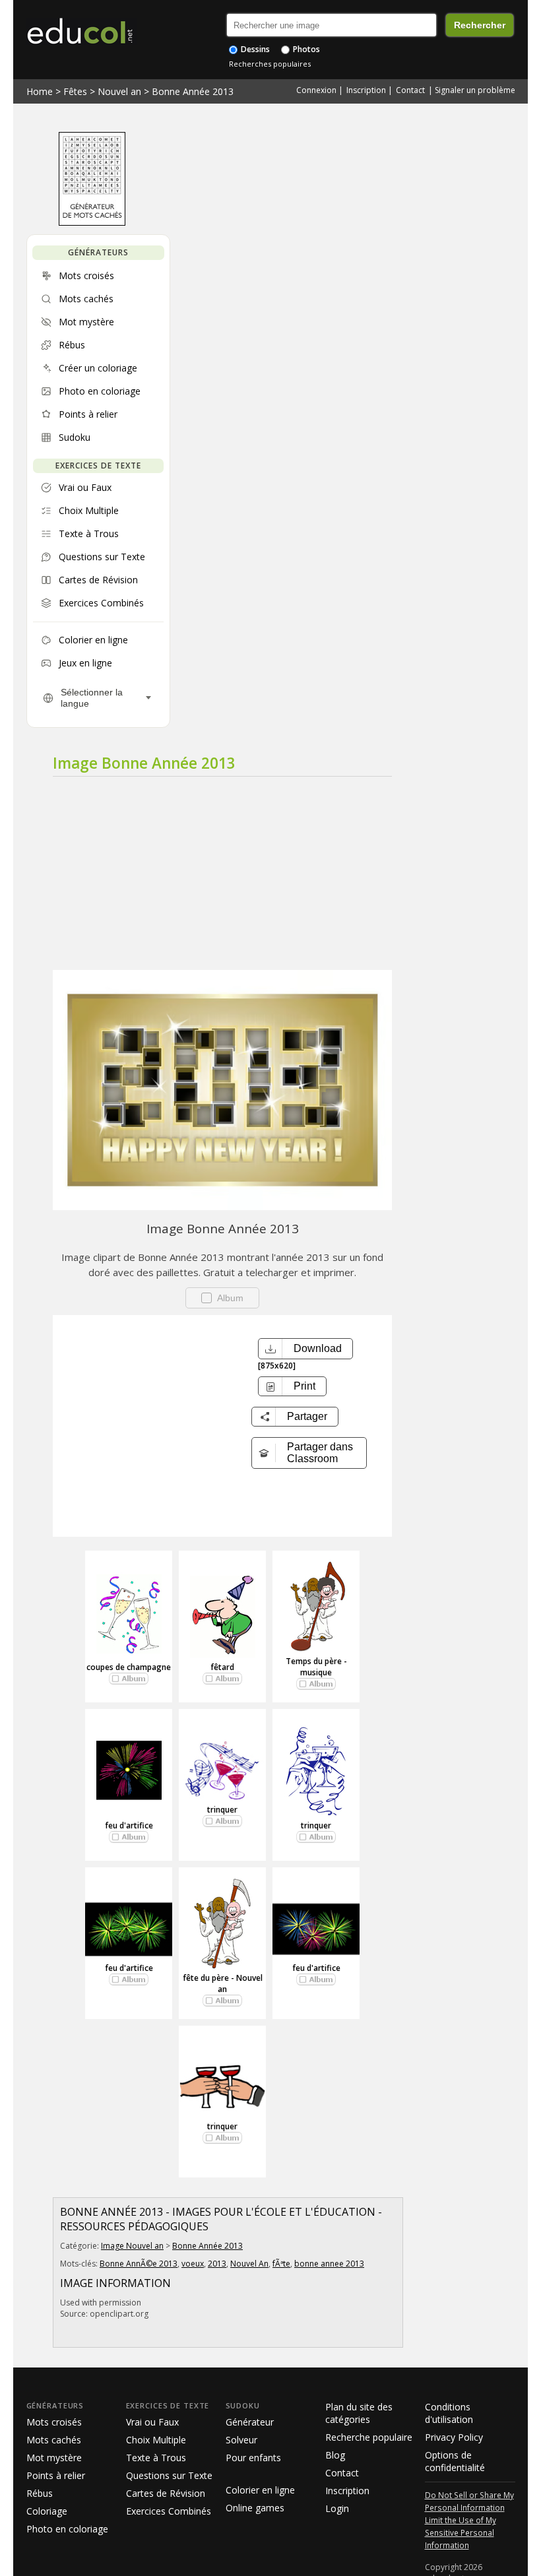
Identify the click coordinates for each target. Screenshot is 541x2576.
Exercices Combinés (169, 2511)
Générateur (250, 2422)
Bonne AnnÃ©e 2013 (139, 2264)
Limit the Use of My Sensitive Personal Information (461, 2532)
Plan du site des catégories (359, 2413)
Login (337, 2508)
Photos (305, 49)
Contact (410, 90)
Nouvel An (249, 2264)
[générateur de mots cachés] (92, 222)
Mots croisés (54, 2422)
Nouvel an (119, 91)
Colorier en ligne (260, 2490)
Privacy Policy (454, 2437)
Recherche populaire (369, 2437)
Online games (255, 2508)
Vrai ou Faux (152, 2422)
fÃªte (281, 2264)
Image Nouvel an (132, 2246)
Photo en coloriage (67, 2529)
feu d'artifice (129, 1825)
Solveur (241, 2440)
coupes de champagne (129, 1667)
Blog (335, 2455)
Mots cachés (54, 2440)
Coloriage (47, 2511)
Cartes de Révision (166, 2493)
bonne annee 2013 (329, 2264)
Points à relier (56, 2475)
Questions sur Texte (169, 2475)
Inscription (366, 90)
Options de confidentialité (455, 2461)
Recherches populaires (270, 64)
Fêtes (75, 91)
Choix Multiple (156, 2440)
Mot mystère (54, 2458)
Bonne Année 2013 (193, 91)
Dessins (254, 49)
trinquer (222, 1810)
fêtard (222, 1667)
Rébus (40, 2493)
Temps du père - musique (316, 1667)
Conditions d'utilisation (449, 2413)
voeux (193, 2264)
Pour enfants (253, 2458)
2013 (217, 2264)
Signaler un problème (475, 90)
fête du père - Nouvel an (223, 1983)
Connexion (316, 90)
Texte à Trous (156, 2458)
